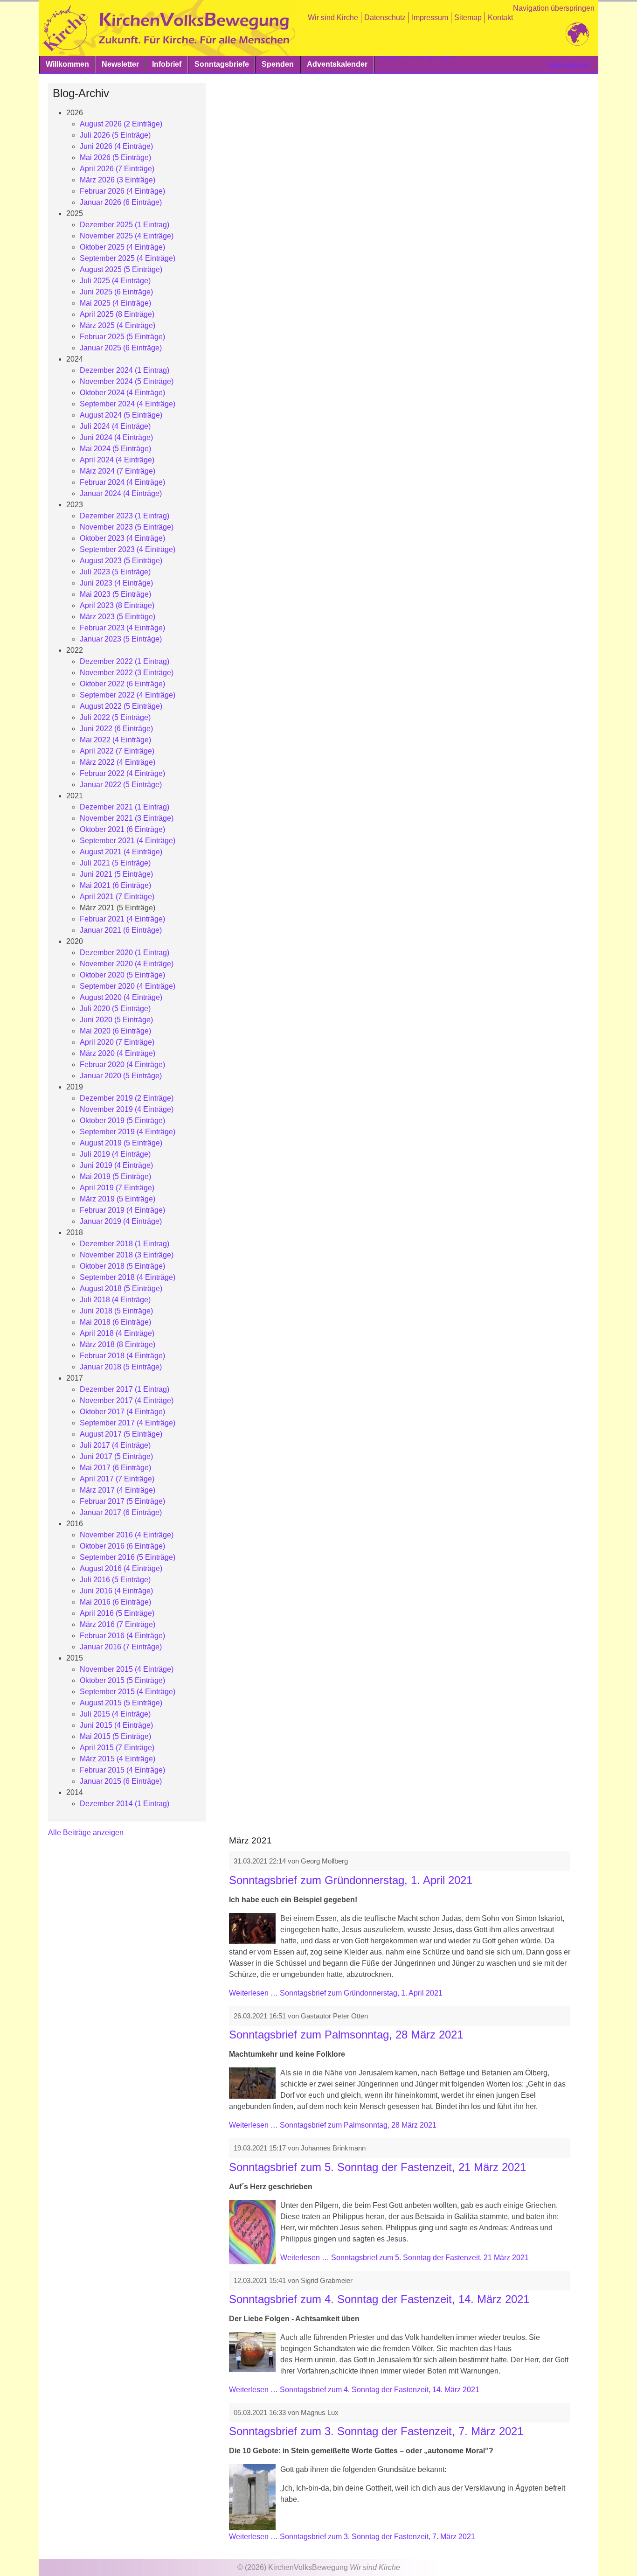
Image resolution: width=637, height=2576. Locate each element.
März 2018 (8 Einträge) (118, 1344)
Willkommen (67, 64)
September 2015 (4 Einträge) (128, 1692)
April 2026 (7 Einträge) (117, 169)
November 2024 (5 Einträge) (127, 381)
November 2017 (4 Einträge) (127, 1400)
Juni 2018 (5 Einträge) (116, 1311)
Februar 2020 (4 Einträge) (122, 1065)
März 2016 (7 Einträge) (118, 1624)
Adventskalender (337, 64)
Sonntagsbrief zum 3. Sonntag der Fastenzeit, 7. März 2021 (376, 2431)
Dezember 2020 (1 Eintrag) (125, 953)
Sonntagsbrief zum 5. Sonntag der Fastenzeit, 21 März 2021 (377, 2167)
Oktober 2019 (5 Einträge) (122, 1120)
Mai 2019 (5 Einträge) (115, 1176)
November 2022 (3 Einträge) (127, 673)
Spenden (278, 64)
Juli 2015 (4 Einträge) (115, 1714)
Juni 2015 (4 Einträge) (116, 1725)
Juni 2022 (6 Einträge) (116, 729)
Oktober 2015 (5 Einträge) (122, 1680)
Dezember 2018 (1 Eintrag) (125, 1244)
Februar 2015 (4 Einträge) (122, 1770)
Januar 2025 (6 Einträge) (121, 348)
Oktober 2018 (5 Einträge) (122, 1266)
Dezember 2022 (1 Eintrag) (125, 661)
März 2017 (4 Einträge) (118, 1490)
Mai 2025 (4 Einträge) (115, 303)
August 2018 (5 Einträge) (121, 1288)
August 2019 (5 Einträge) (121, 1143)
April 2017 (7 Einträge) (117, 1479)
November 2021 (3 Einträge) (127, 818)
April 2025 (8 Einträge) (117, 314)
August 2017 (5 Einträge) (121, 1434)
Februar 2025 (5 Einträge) (122, 337)
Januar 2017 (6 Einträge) (121, 1512)
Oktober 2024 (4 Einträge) (122, 393)
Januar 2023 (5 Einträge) (121, 639)
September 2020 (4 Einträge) (128, 986)
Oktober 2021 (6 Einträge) (122, 829)
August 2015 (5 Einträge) (121, 1703)
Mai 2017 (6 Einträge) (115, 1468)
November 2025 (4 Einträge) (127, 236)
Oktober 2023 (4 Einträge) (122, 538)
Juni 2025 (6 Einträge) (116, 292)
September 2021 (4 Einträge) (128, 841)
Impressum (430, 17)
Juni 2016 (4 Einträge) (116, 1591)
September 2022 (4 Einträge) (128, 695)
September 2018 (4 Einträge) (128, 1277)
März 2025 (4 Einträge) (118, 325)
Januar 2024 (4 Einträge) (121, 493)
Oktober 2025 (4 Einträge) (122, 247)
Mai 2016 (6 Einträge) (115, 1602)
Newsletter (120, 64)
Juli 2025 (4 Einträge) (115, 281)
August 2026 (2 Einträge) (121, 124)
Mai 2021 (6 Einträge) (115, 885)
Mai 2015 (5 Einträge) (115, 1736)
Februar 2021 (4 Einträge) (122, 919)
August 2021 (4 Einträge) (121, 852)
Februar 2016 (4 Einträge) (122, 1636)
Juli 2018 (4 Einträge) (115, 1300)
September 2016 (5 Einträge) (128, 1557)
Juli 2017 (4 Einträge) (115, 1445)
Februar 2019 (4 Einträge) (122, 1210)
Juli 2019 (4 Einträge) (115, 1154)
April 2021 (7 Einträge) (117, 897)
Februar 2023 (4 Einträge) (122, 628)
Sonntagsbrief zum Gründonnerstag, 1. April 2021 (351, 1880)
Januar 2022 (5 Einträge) (121, 785)
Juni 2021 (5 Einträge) (116, 874)
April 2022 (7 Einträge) (117, 751)
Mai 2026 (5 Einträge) (115, 157)
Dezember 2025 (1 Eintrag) (125, 225)
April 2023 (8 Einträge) (117, 605)
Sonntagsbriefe (222, 64)
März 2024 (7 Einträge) (118, 471)
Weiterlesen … (336, 1993)
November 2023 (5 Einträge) (127, 527)
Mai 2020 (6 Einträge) (115, 1031)
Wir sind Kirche (333, 17)
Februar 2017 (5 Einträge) (122, 1501)
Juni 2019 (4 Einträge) (116, 1165)
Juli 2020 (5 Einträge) (115, 1009)
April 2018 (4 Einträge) (117, 1333)
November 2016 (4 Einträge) (127, 1535)
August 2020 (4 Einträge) (121, 997)
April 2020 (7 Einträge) (117, 1042)
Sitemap (468, 17)
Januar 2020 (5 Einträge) (121, 1076)
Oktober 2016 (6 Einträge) (122, 1546)
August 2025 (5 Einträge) (121, 269)
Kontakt (500, 17)
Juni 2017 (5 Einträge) (116, 1456)
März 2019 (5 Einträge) (118, 1199)
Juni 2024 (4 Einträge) (116, 437)
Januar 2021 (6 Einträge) (121, 930)
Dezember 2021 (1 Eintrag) (125, 807)
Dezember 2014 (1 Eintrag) (125, 1804)
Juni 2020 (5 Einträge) (116, 1020)
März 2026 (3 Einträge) (118, 180)
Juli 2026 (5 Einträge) (115, 135)
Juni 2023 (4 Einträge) (116, 583)
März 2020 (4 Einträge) (118, 1053)
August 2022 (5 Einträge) (121, 706)
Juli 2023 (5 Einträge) (115, 572)
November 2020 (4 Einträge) (127, 964)
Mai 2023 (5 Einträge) (115, 594)
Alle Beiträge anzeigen (86, 1833)
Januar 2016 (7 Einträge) (121, 1647)
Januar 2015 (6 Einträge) (121, 1781)
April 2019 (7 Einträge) (117, 1188)
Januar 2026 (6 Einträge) (121, 202)
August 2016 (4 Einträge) (121, 1568)
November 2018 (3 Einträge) (127, 1255)
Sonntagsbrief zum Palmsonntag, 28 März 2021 (346, 2035)
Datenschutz (385, 17)
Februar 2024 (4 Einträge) (122, 482)
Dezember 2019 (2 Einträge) (127, 1098)
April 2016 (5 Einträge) (117, 1613)
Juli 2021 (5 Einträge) (115, 863)
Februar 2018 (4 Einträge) (122, 1356)
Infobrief (167, 64)
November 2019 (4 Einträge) (127, 1109)
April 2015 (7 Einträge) (117, 1748)
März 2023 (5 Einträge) (118, 617)
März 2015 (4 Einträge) (118, 1759)
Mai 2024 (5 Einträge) (115, 449)
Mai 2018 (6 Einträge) (115, 1322)
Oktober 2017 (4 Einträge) (122, 1412)
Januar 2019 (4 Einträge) (121, 1221)
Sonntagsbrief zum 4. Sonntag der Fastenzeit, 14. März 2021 (379, 2299)
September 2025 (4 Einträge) (128, 258)
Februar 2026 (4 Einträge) (122, 191)
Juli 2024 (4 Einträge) (115, 426)
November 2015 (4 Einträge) (127, 1669)
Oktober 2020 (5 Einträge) (122, 975)
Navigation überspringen (554, 8)
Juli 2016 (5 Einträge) (115, 1580)
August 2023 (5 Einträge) (121, 561)
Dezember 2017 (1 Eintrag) (125, 1389)
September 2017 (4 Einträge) (128, 1423)
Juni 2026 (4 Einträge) (116, 146)
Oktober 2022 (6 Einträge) (122, 684)
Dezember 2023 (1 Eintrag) (125, 516)
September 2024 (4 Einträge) (128, 404)
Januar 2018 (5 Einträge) (121, 1367)
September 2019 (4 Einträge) (128, 1132)
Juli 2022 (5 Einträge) (115, 717)
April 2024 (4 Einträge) (117, 460)
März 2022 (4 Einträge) (118, 762)
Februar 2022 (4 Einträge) (122, 773)
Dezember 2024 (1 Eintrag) (125, 370)
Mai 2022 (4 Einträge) (115, 740)
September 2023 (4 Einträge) (128, 549)
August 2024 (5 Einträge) (121, 415)
